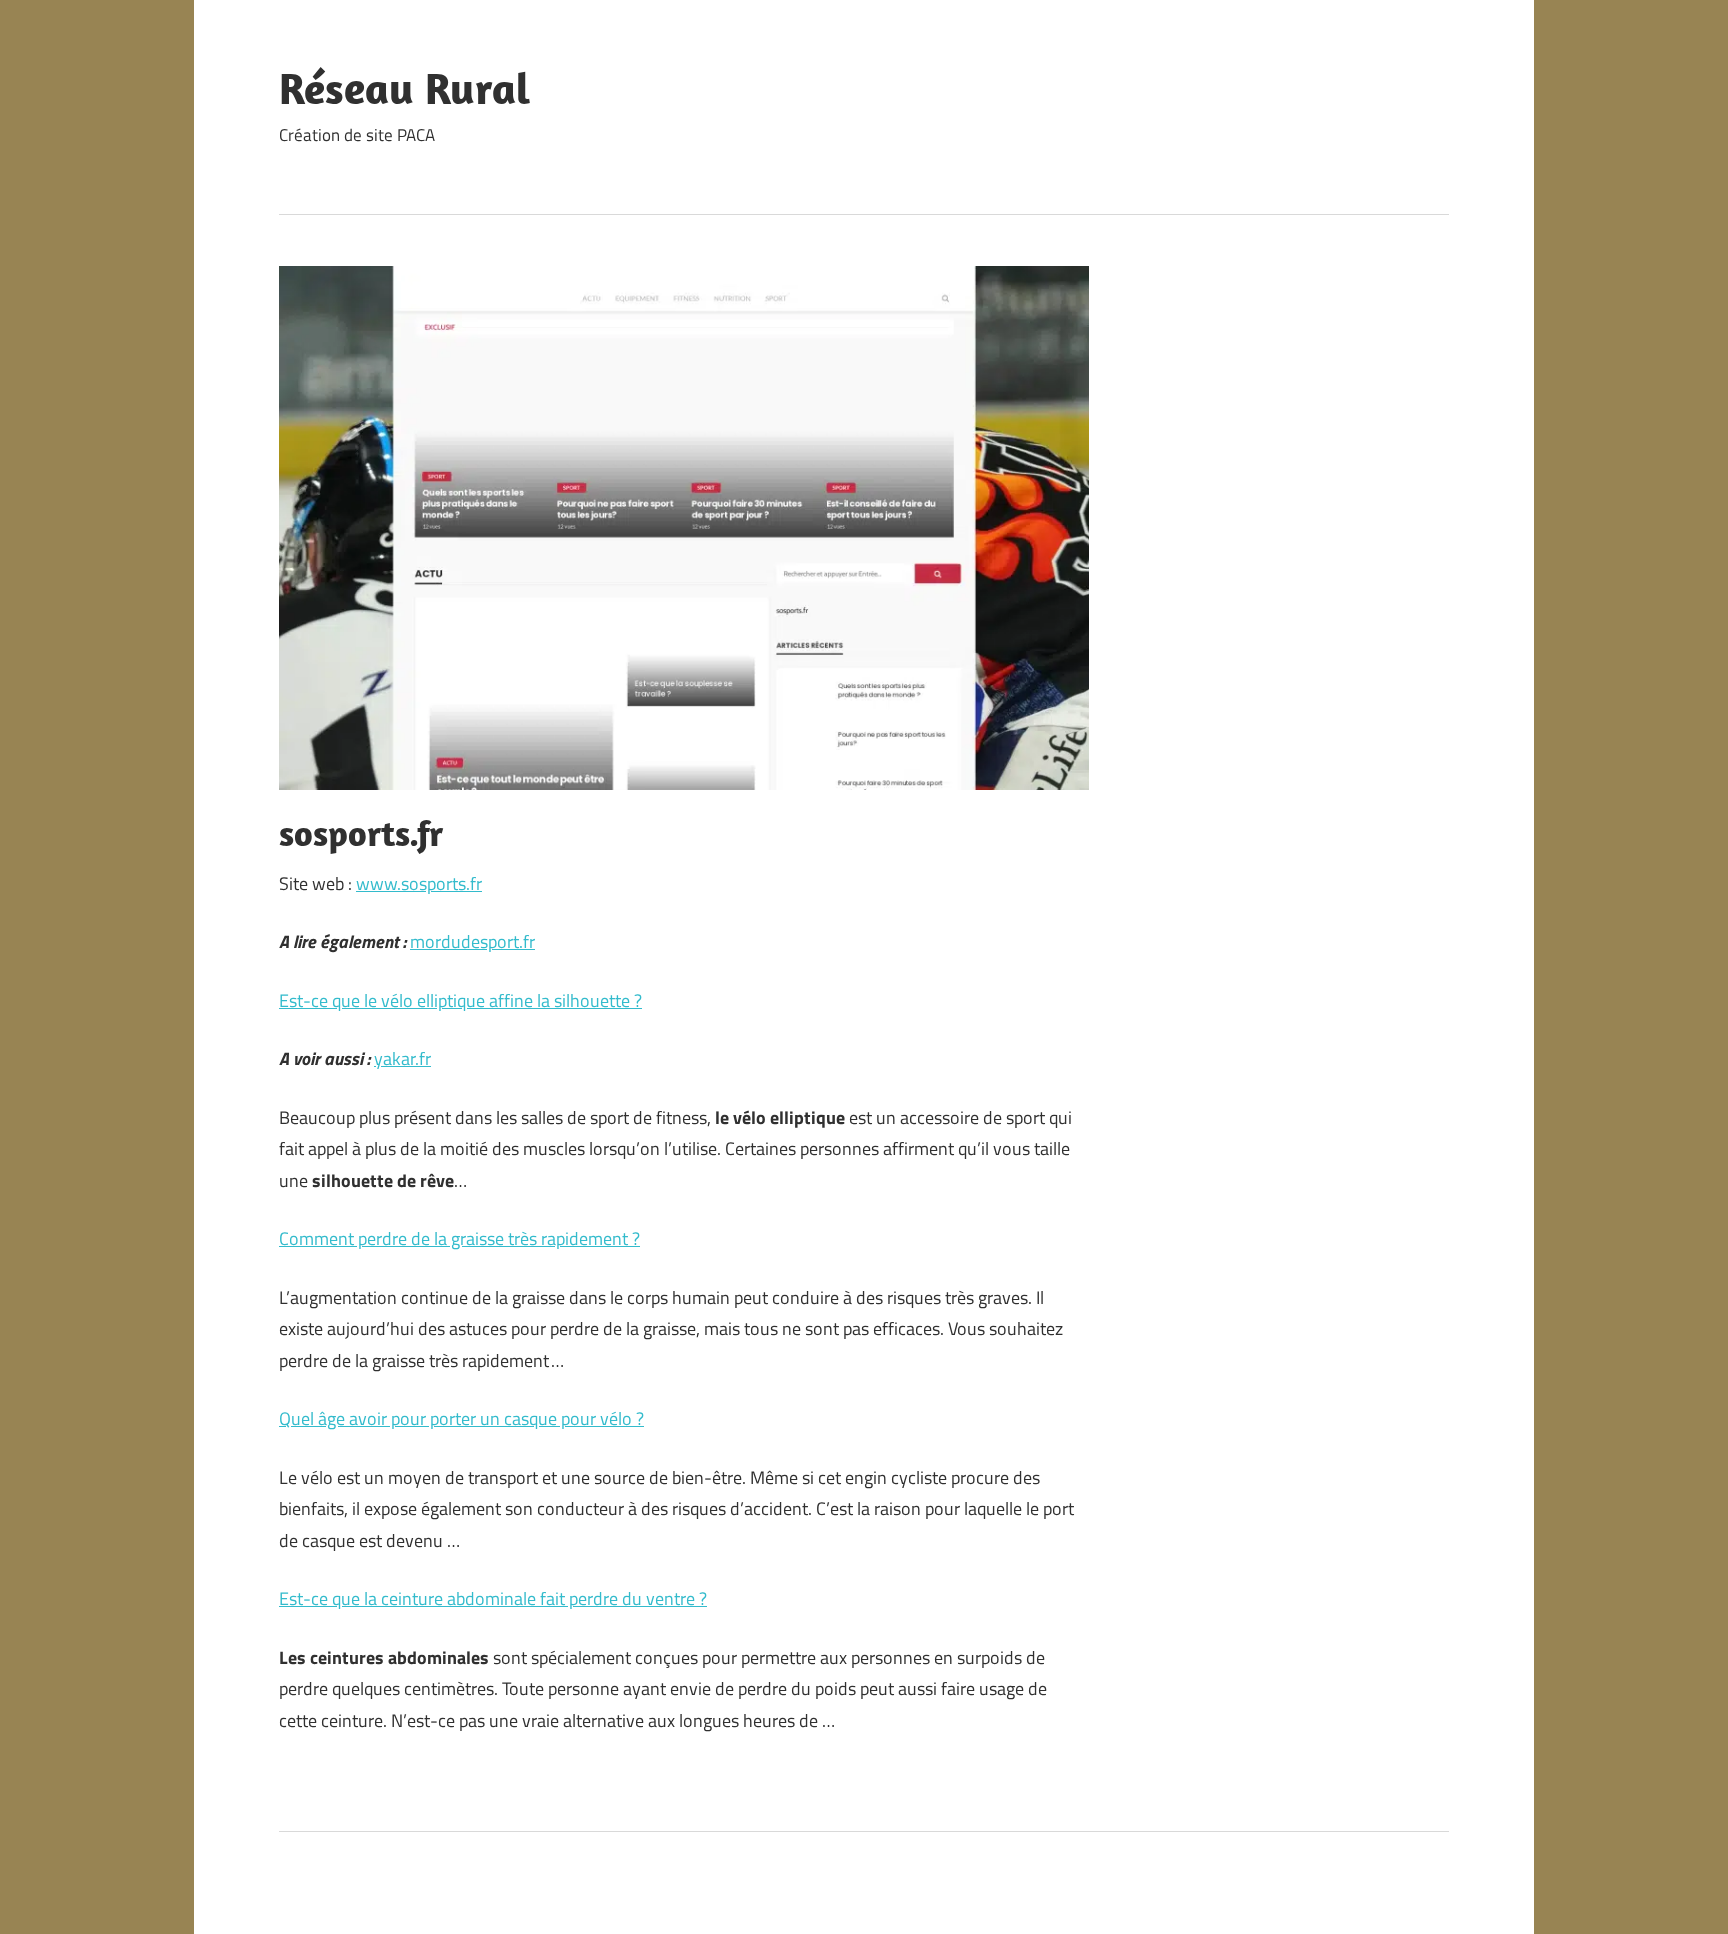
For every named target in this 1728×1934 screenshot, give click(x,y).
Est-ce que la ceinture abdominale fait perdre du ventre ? (493, 1598)
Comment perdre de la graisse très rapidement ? (459, 1238)
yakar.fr (402, 1058)
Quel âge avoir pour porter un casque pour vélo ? (461, 1418)
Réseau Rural (404, 88)
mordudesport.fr (472, 941)
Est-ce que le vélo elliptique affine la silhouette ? (460, 1000)
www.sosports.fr (419, 883)
